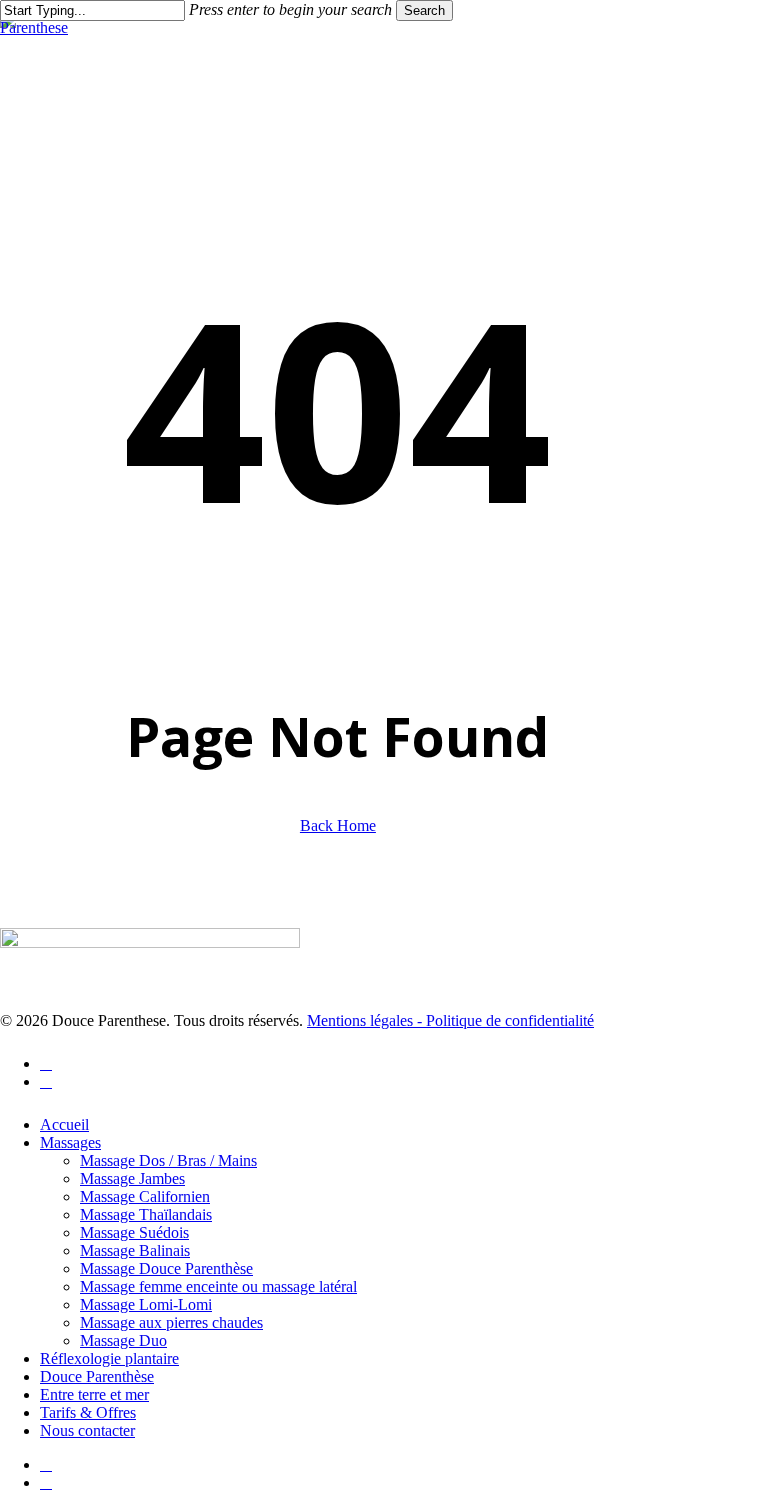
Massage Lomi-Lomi (146, 1304)
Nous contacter (87, 1430)
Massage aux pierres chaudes (171, 1322)
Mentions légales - (366, 1020)
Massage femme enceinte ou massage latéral (218, 1286)
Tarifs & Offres (88, 1412)
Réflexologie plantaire (109, 1358)
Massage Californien (145, 1196)
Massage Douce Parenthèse (166, 1268)
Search (424, 10)
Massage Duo (123, 1340)
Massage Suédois (134, 1232)
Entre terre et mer (94, 1394)
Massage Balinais (135, 1250)
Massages (70, 1142)
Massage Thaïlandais (146, 1214)
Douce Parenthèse (97, 1376)
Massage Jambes (132, 1178)
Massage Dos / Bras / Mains (168, 1160)
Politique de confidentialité (510, 1020)
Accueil (64, 1124)
